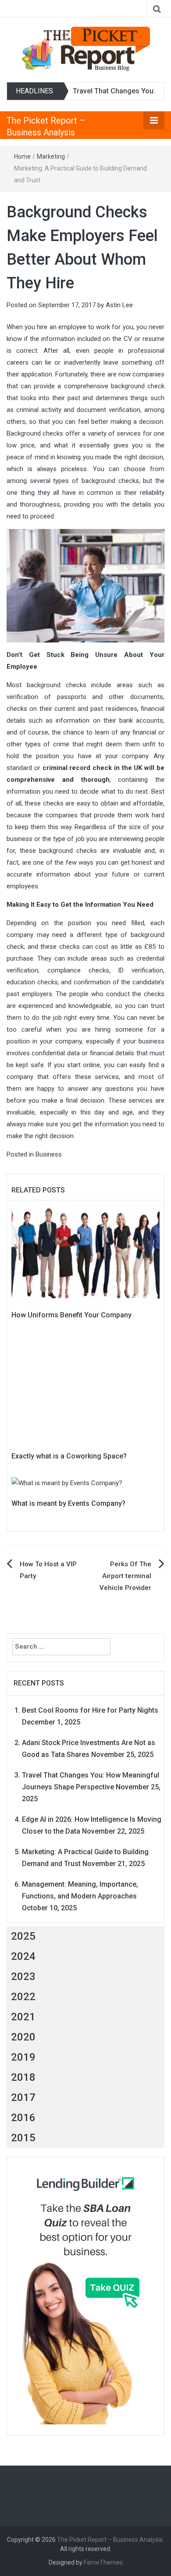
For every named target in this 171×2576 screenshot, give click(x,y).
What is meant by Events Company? (68, 1503)
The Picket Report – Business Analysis (110, 2540)
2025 (23, 1936)
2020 (23, 2037)
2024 (23, 1956)
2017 (23, 2097)
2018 (23, 2077)
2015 (23, 2138)
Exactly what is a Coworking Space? (69, 1456)
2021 (23, 2017)
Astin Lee (119, 305)
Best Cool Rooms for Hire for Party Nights (90, 1710)
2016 (23, 2118)
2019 (23, 2057)
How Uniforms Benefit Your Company (71, 1315)
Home (22, 156)
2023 (23, 1976)
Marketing (51, 156)
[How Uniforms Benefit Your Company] (85, 1253)
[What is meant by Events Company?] (67, 1483)
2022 (23, 1997)
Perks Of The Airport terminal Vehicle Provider (125, 1576)
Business (49, 1154)
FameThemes (103, 2562)
